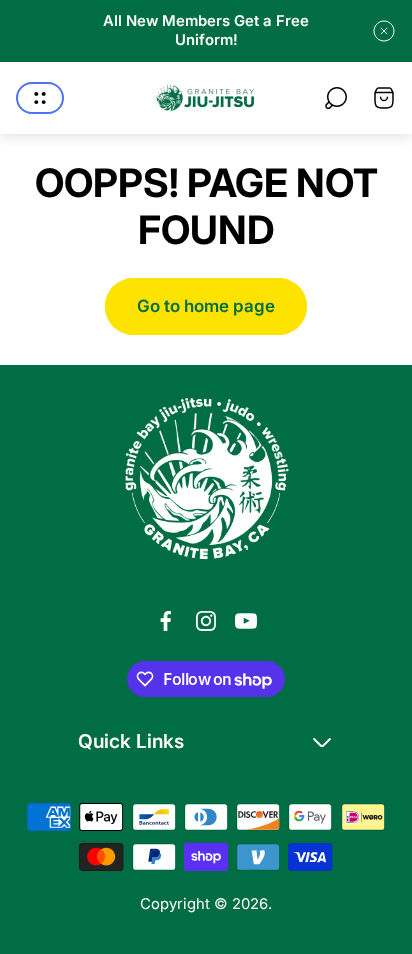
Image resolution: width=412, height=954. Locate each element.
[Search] (336, 98)
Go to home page (206, 306)
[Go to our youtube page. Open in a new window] (246, 621)
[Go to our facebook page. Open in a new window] (166, 621)
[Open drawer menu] (40, 98)
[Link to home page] (206, 479)
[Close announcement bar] (384, 31)
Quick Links (131, 741)
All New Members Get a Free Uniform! (206, 30)
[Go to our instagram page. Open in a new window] (206, 621)
